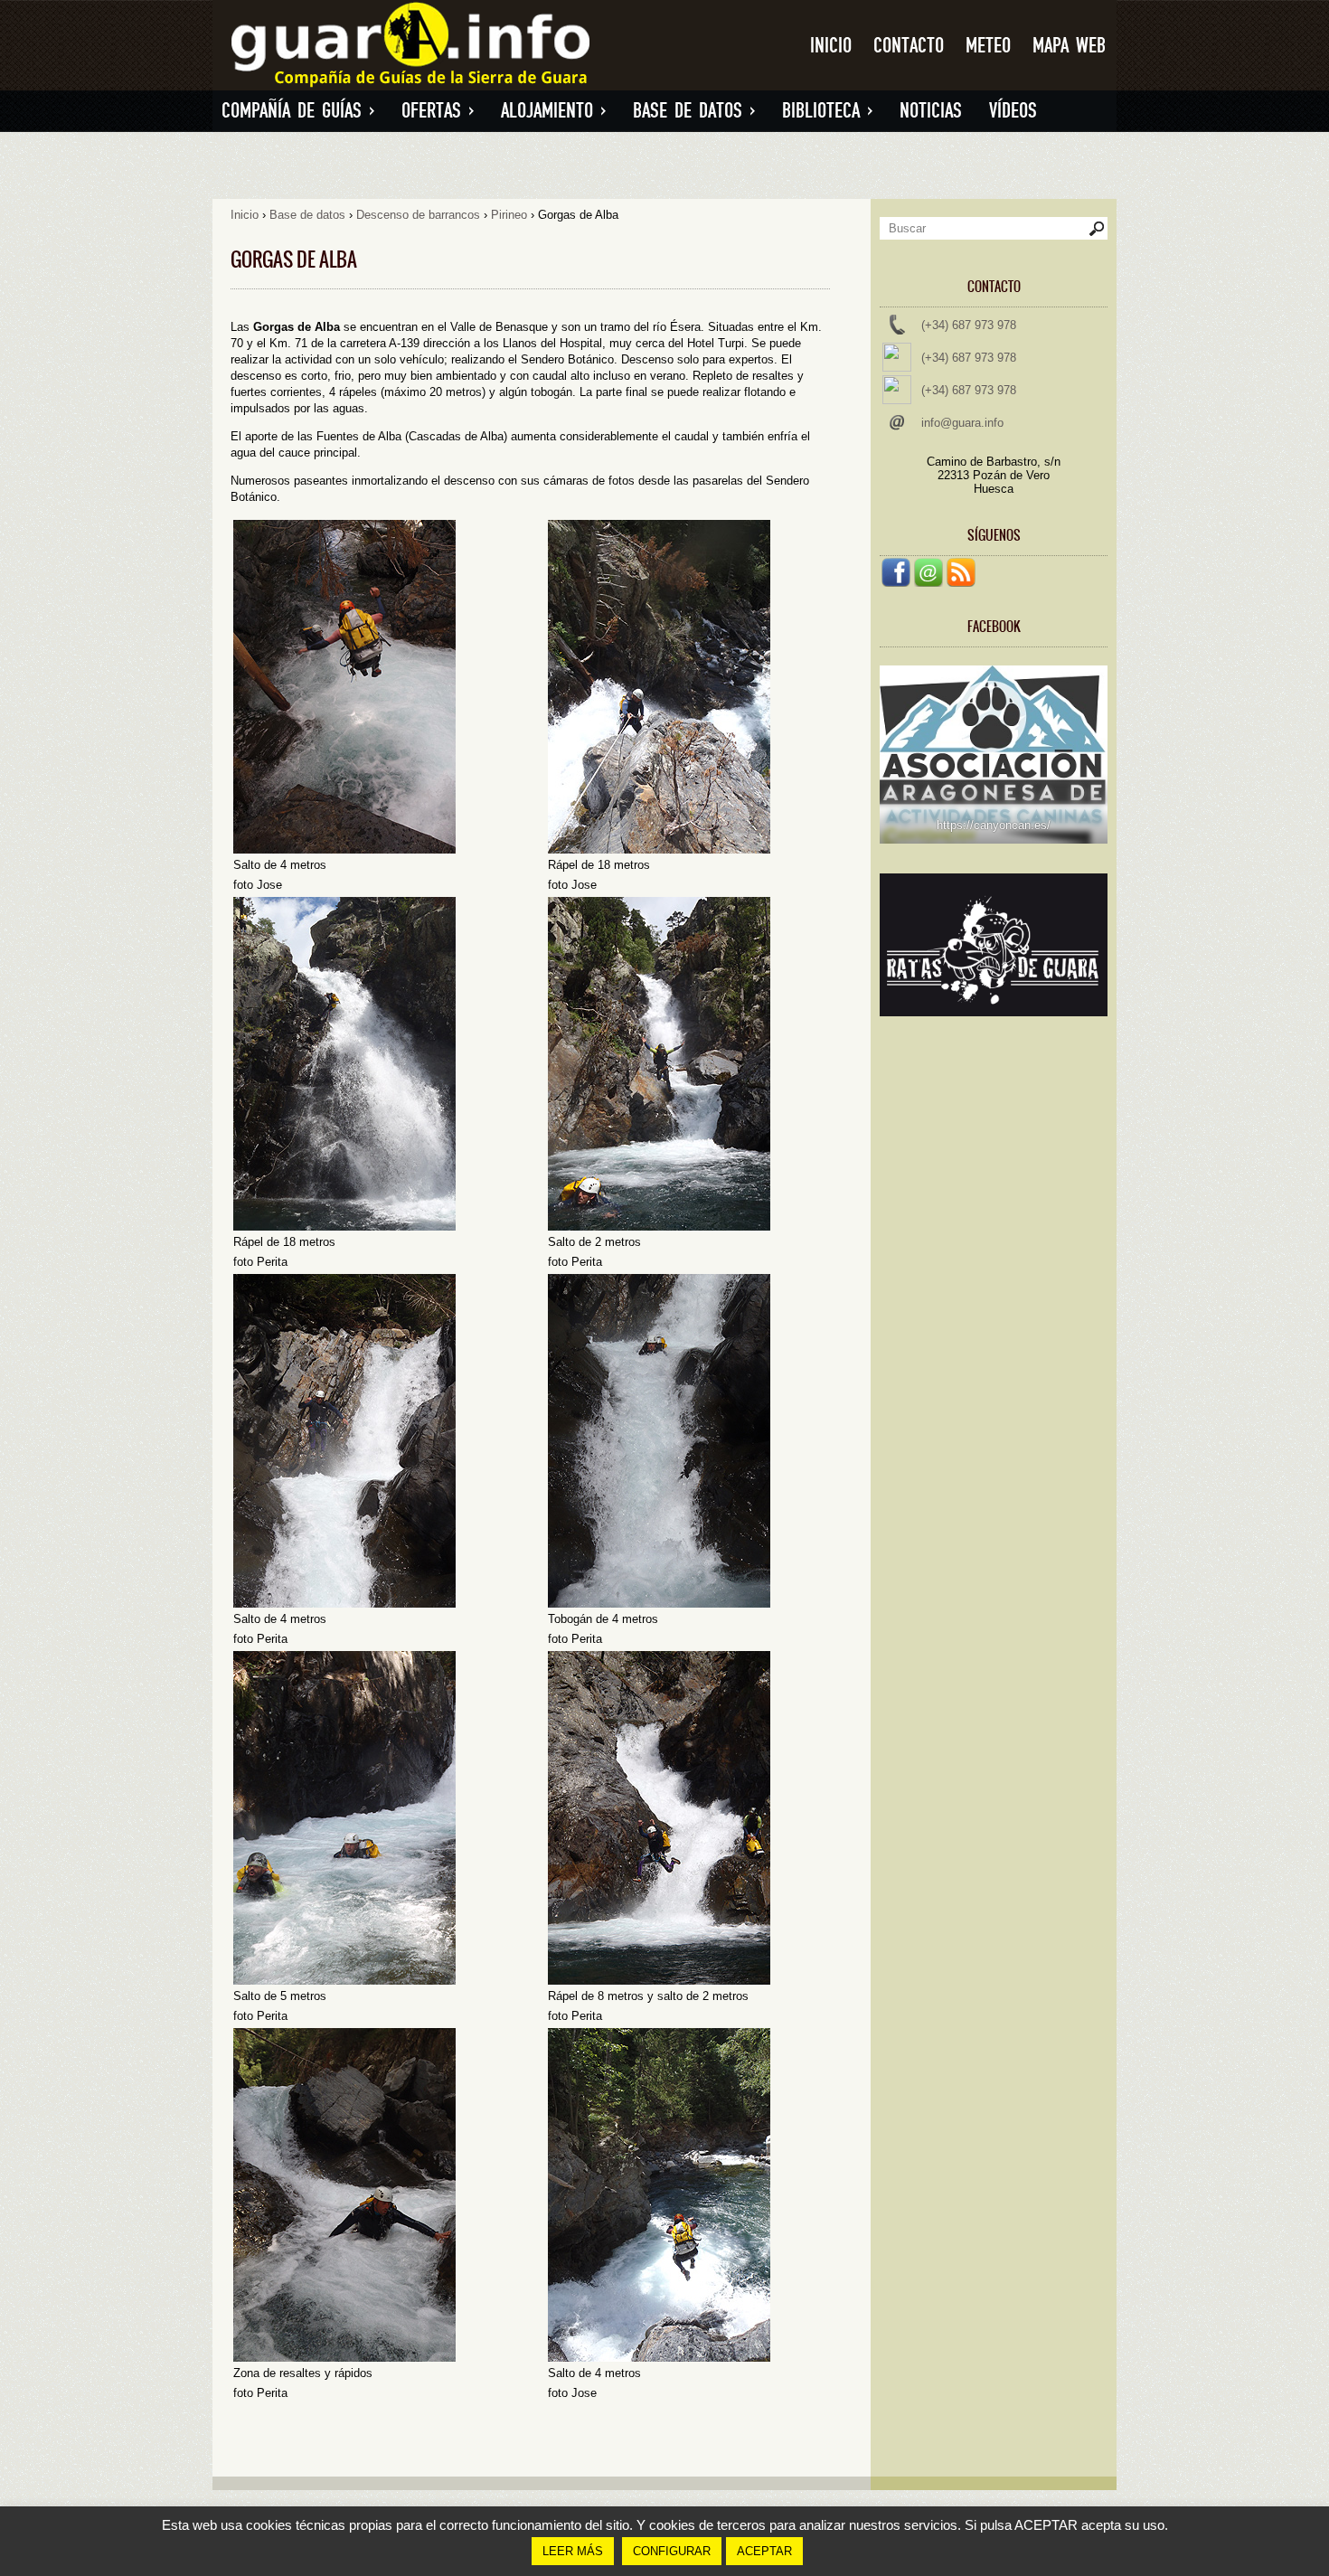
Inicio (831, 46)
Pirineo (509, 215)
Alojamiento (553, 111)
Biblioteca (827, 111)
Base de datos (694, 111)
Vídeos (1013, 111)
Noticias (931, 111)
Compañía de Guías (298, 111)
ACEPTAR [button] (764, 2551)
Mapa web (1069, 46)
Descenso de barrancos (418, 215)
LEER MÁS (573, 2551)
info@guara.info (962, 423)
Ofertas (438, 111)
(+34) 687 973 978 (969, 325)
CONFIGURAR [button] (672, 2551)
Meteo (988, 46)
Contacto (909, 46)
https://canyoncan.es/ (994, 825)
